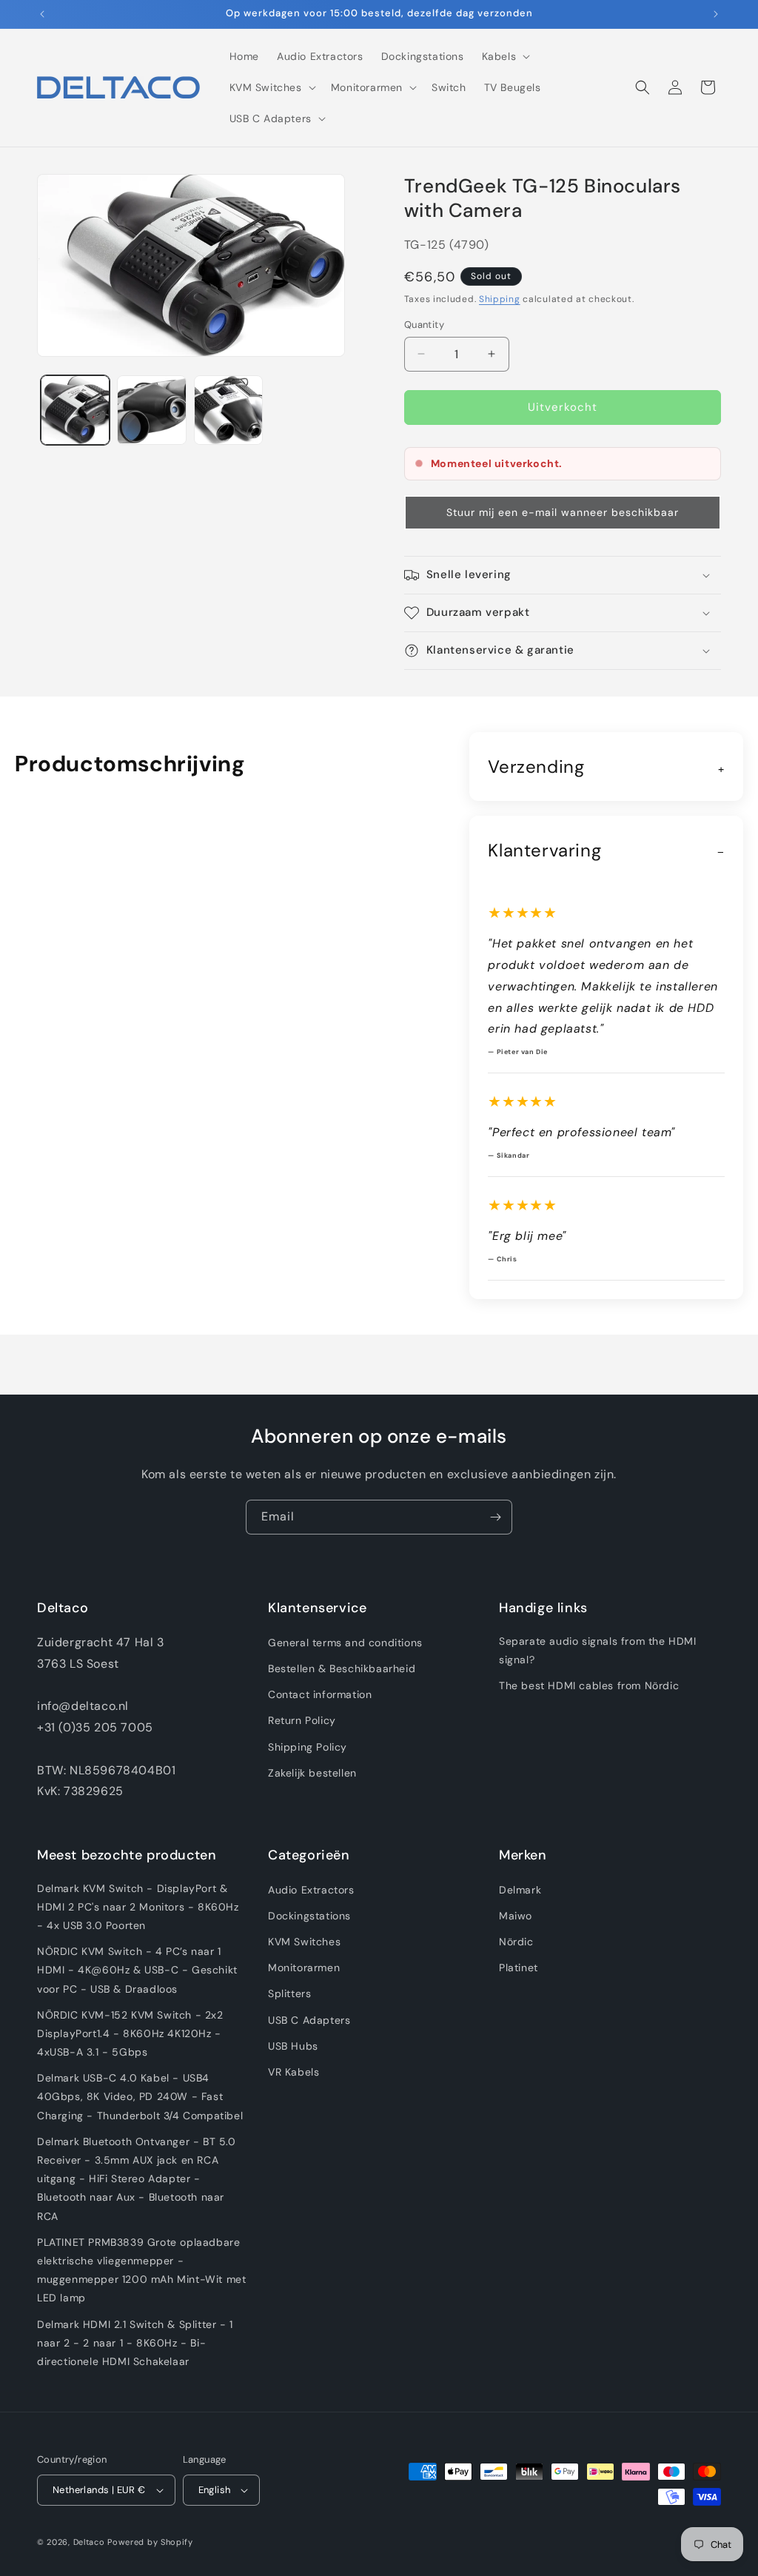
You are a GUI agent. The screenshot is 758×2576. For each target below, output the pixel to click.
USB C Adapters (309, 2020)
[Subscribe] (495, 1517)
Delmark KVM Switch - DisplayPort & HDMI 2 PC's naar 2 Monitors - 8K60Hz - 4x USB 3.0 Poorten (138, 1907)
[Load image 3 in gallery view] (228, 410)
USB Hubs (293, 2046)
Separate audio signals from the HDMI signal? (598, 1650)
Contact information (320, 1694)
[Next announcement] (716, 14)
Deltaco (89, 2542)
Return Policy (302, 1720)
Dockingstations (309, 1916)
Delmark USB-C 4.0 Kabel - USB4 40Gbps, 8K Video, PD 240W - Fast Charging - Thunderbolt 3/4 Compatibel (140, 2096)
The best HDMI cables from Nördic (589, 1686)
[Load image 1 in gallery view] (75, 410)
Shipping (500, 299)
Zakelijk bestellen (312, 1773)
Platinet (519, 1968)
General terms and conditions (345, 1643)
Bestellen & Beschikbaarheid (342, 1668)
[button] (505, 56)
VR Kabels (294, 2072)
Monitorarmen (304, 1968)
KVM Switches (304, 1942)
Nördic (516, 1942)
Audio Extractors (311, 1890)
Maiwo (516, 1916)
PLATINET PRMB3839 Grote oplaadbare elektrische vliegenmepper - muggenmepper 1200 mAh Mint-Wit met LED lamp (141, 2270)
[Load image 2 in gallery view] (151, 410)
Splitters (289, 1993)
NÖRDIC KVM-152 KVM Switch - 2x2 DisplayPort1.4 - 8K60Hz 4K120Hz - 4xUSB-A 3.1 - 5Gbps (130, 2033)
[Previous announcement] (42, 14)
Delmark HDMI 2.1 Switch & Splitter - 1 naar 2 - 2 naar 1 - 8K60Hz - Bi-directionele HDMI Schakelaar (135, 2343)
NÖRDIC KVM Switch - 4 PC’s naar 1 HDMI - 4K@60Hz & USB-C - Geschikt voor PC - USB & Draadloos (137, 1970)
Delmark (520, 1890)
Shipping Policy (308, 1747)
